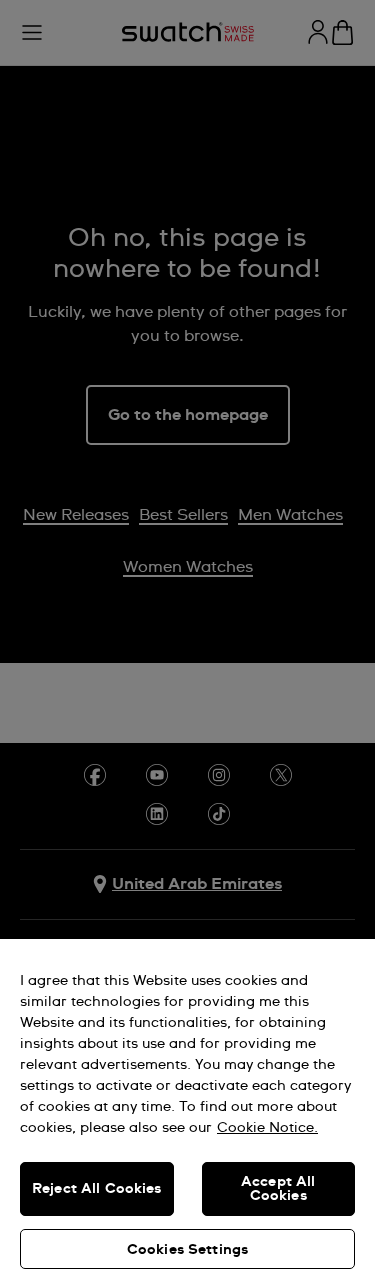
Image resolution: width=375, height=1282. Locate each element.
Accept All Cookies (278, 1189)
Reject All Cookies (97, 1189)
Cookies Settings (187, 1250)
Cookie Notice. (267, 1128)
